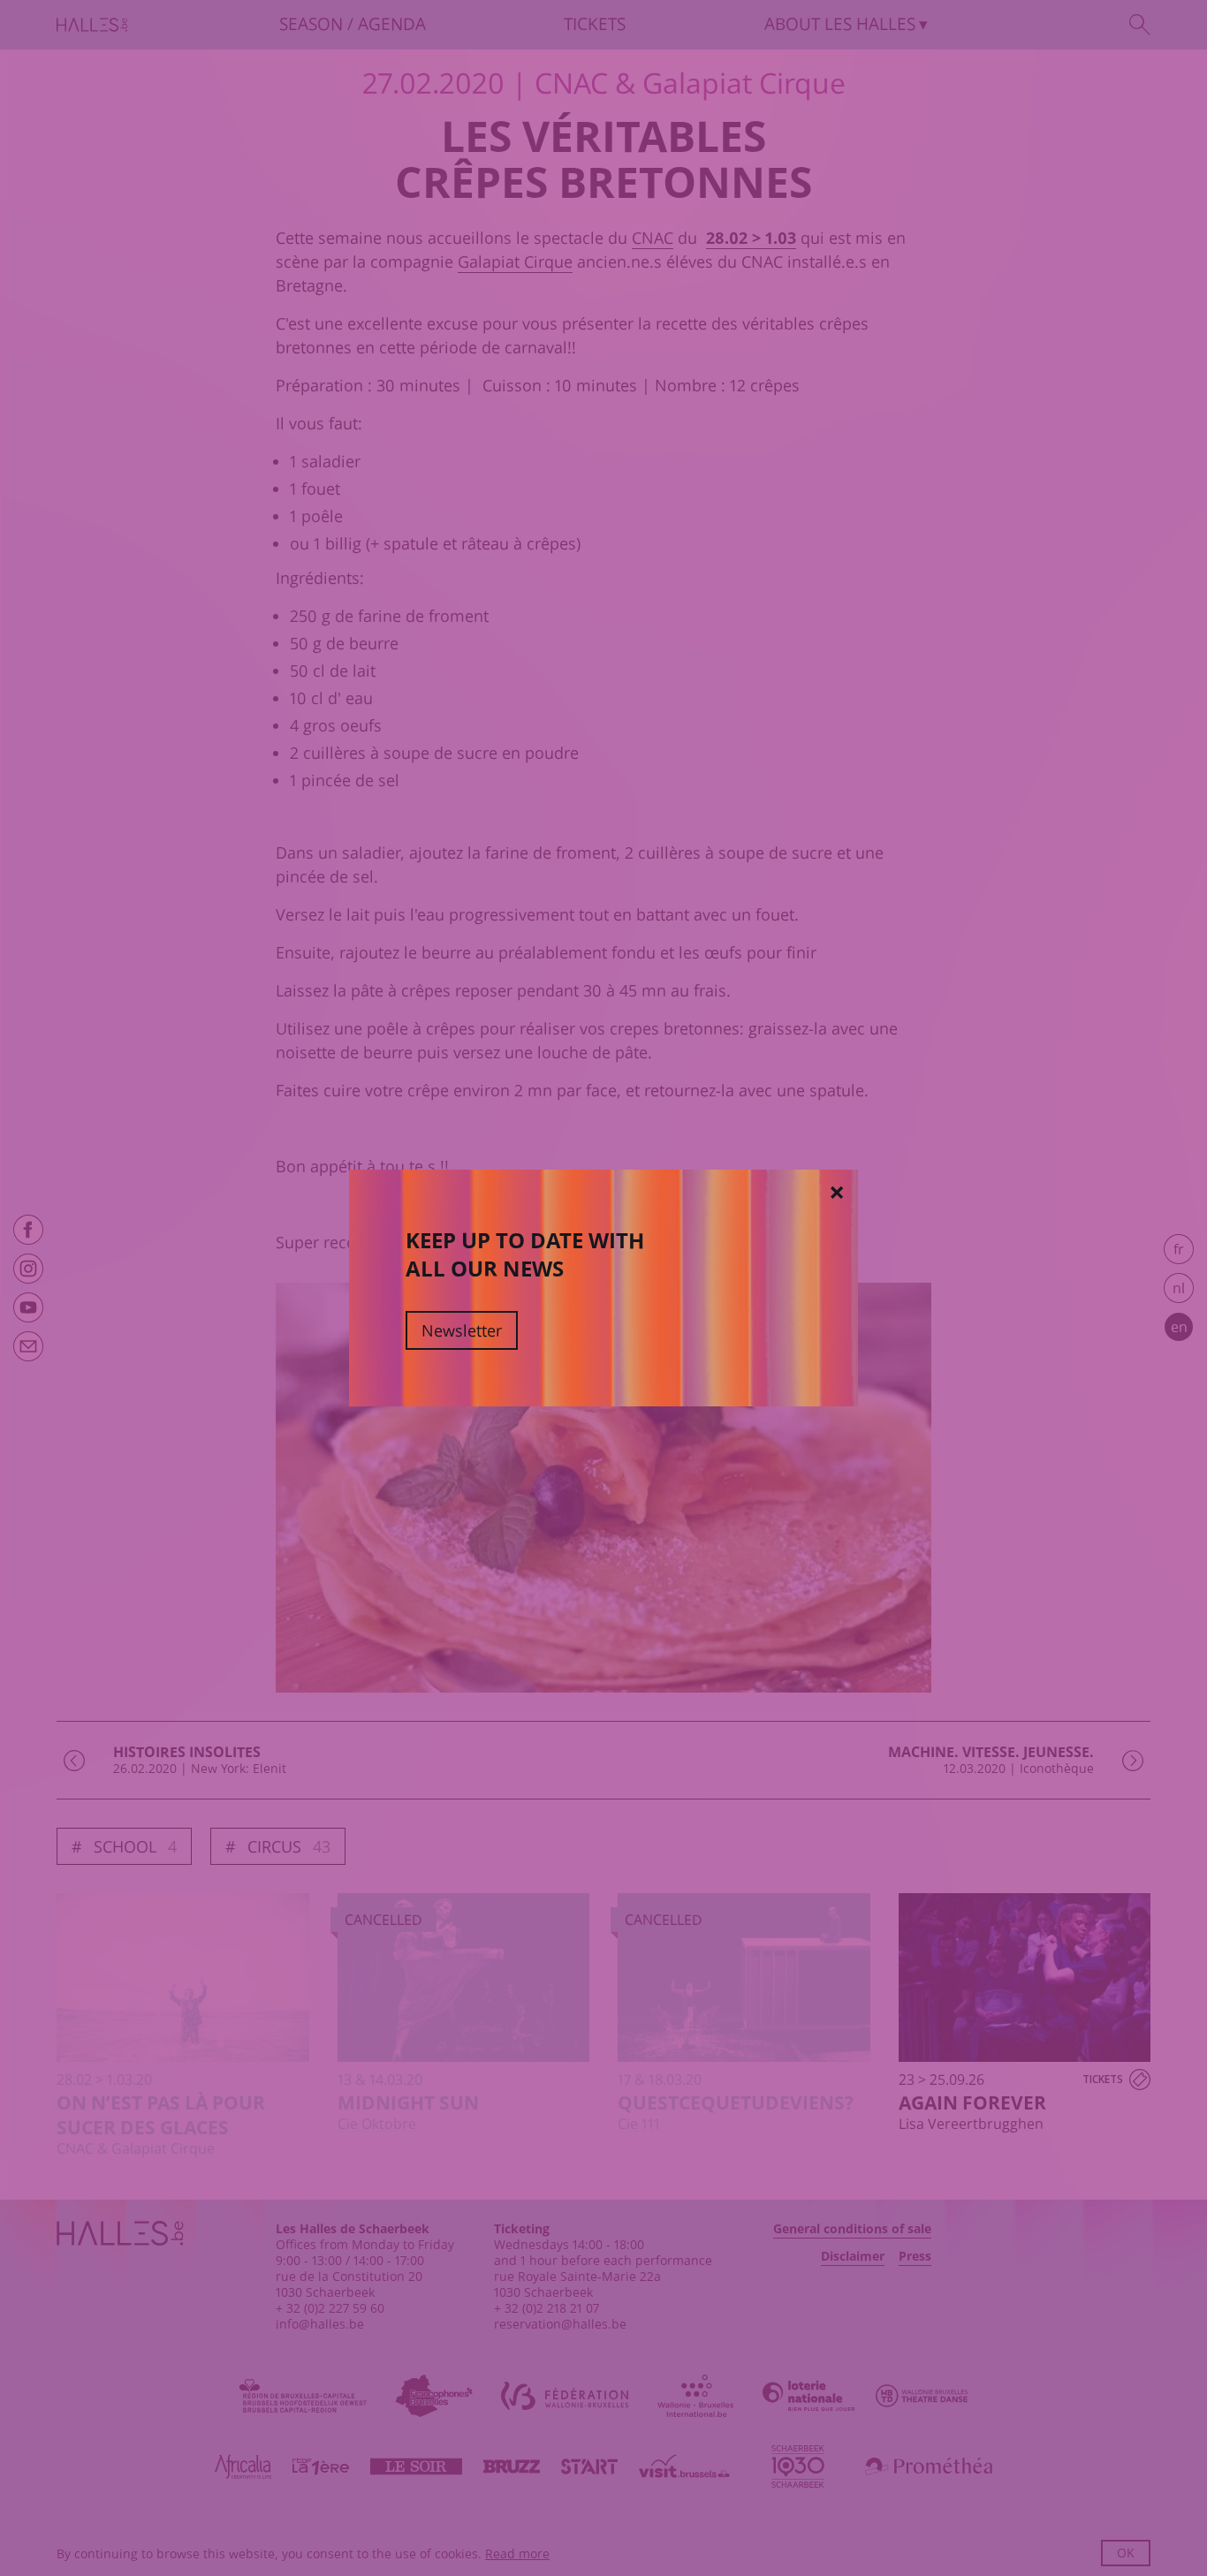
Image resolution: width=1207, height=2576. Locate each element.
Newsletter (462, 1330)
